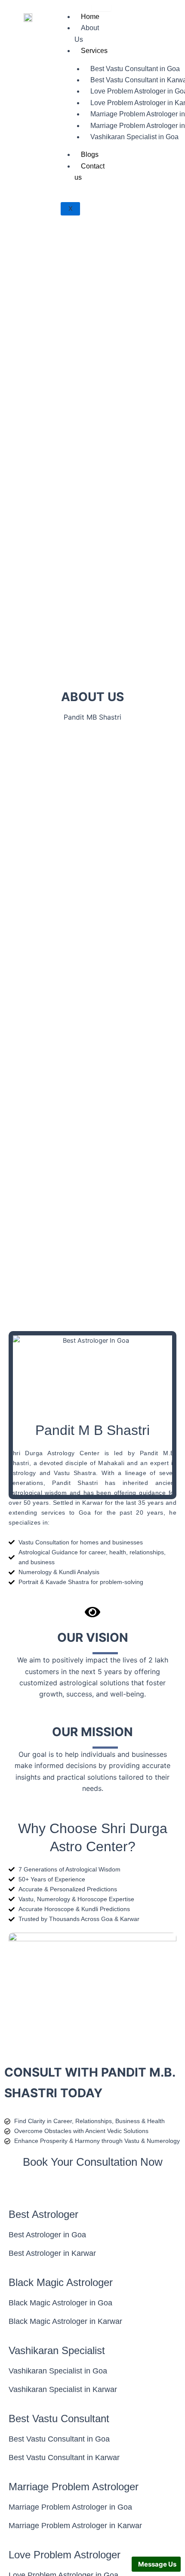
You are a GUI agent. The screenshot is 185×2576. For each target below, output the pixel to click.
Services (94, 51)
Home (90, 17)
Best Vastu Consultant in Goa (59, 2439)
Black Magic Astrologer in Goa (60, 2303)
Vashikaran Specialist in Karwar (63, 2389)
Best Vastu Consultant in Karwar (64, 2457)
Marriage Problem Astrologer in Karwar (75, 2526)
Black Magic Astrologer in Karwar (65, 2321)
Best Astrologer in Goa (47, 2235)
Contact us (89, 172)
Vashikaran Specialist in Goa (134, 137)
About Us (87, 33)
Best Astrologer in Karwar (52, 2253)
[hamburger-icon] (101, 8)
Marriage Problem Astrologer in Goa (70, 2507)
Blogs (90, 154)
